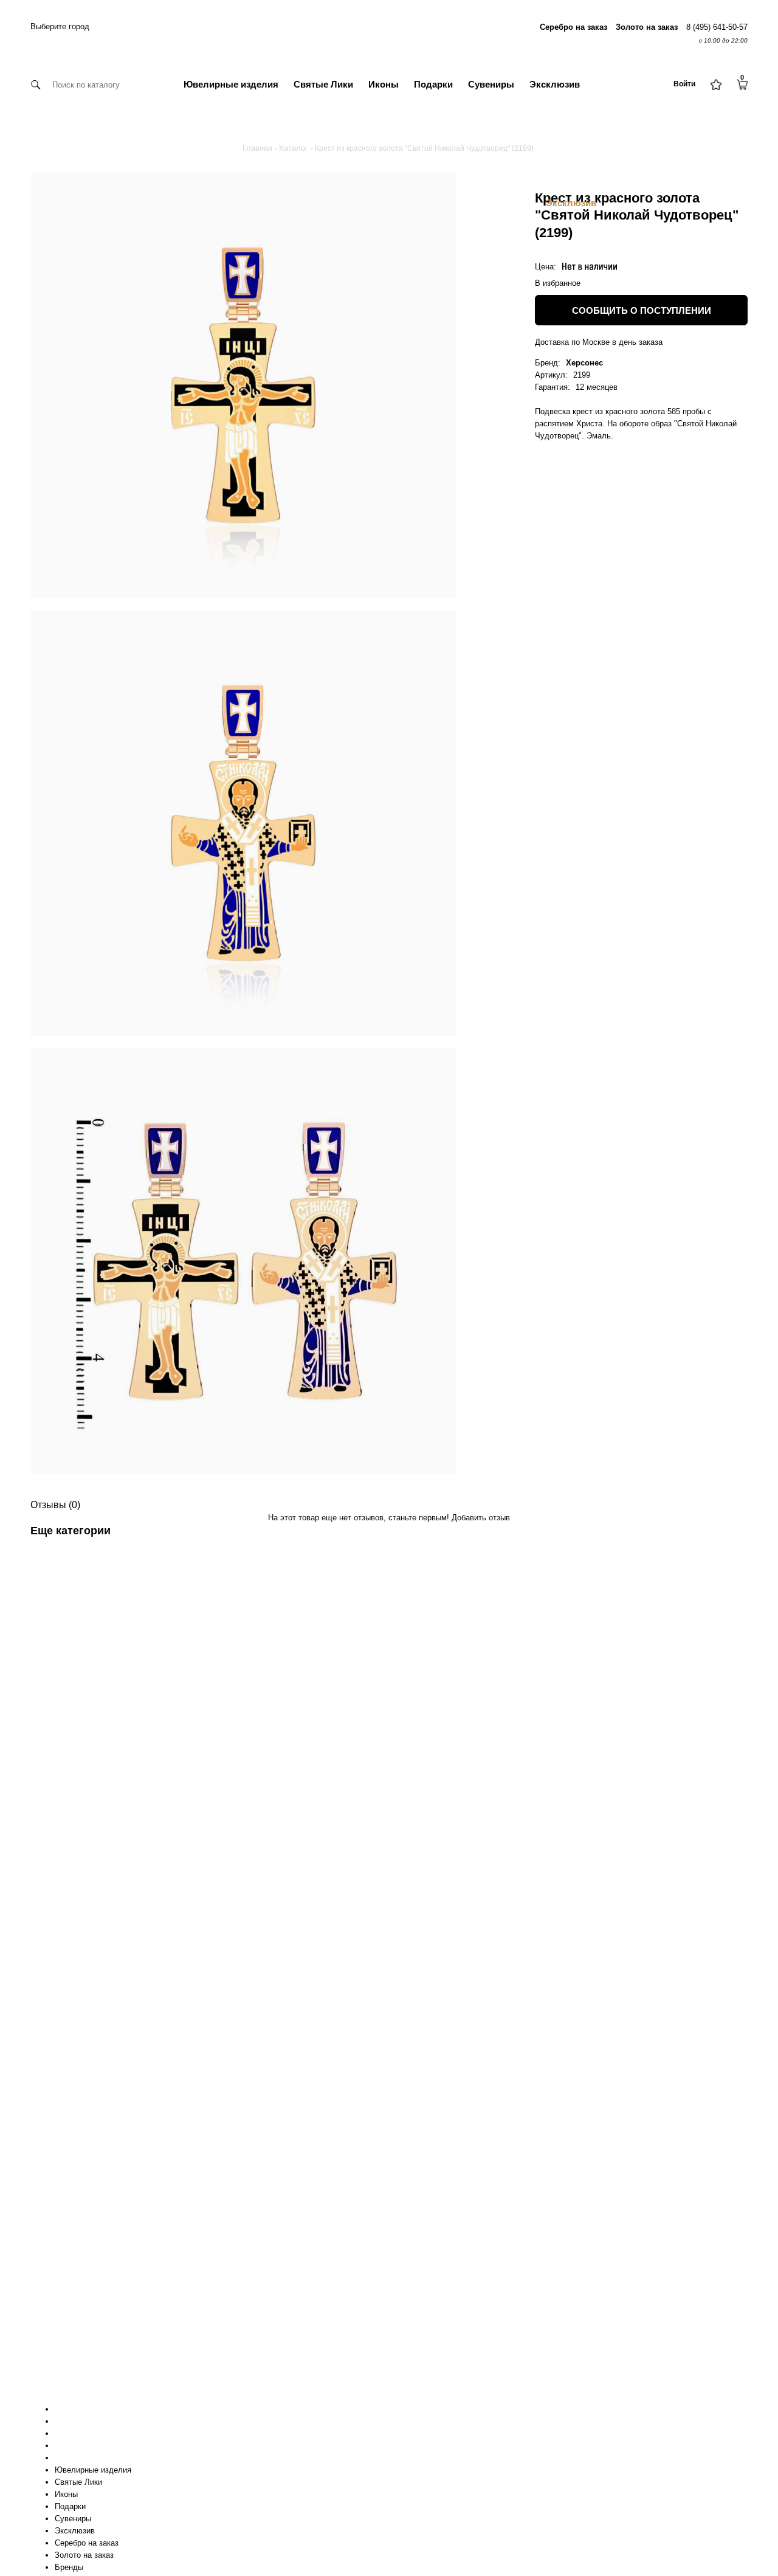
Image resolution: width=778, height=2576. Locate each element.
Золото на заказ (84, 2555)
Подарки (433, 84)
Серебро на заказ (87, 2543)
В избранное (558, 283)
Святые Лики (323, 84)
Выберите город (60, 26)
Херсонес (584, 363)
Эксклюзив (555, 84)
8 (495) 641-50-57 (717, 27)
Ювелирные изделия (231, 84)
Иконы (384, 84)
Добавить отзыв (481, 1518)
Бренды (69, 2567)
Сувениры (491, 84)
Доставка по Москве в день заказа (599, 342)
